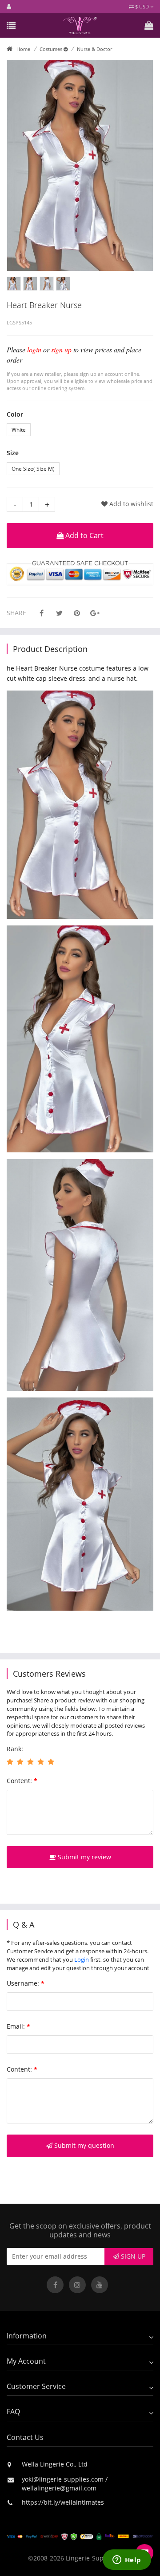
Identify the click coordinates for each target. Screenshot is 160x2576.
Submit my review (84, 1857)
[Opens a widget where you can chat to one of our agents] (127, 2560)
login (34, 349)
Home (23, 49)
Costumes (52, 49)
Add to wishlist (130, 504)
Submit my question (83, 2145)
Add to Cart (84, 535)
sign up (61, 349)
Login (82, 1959)
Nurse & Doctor (94, 49)
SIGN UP (132, 2256)
